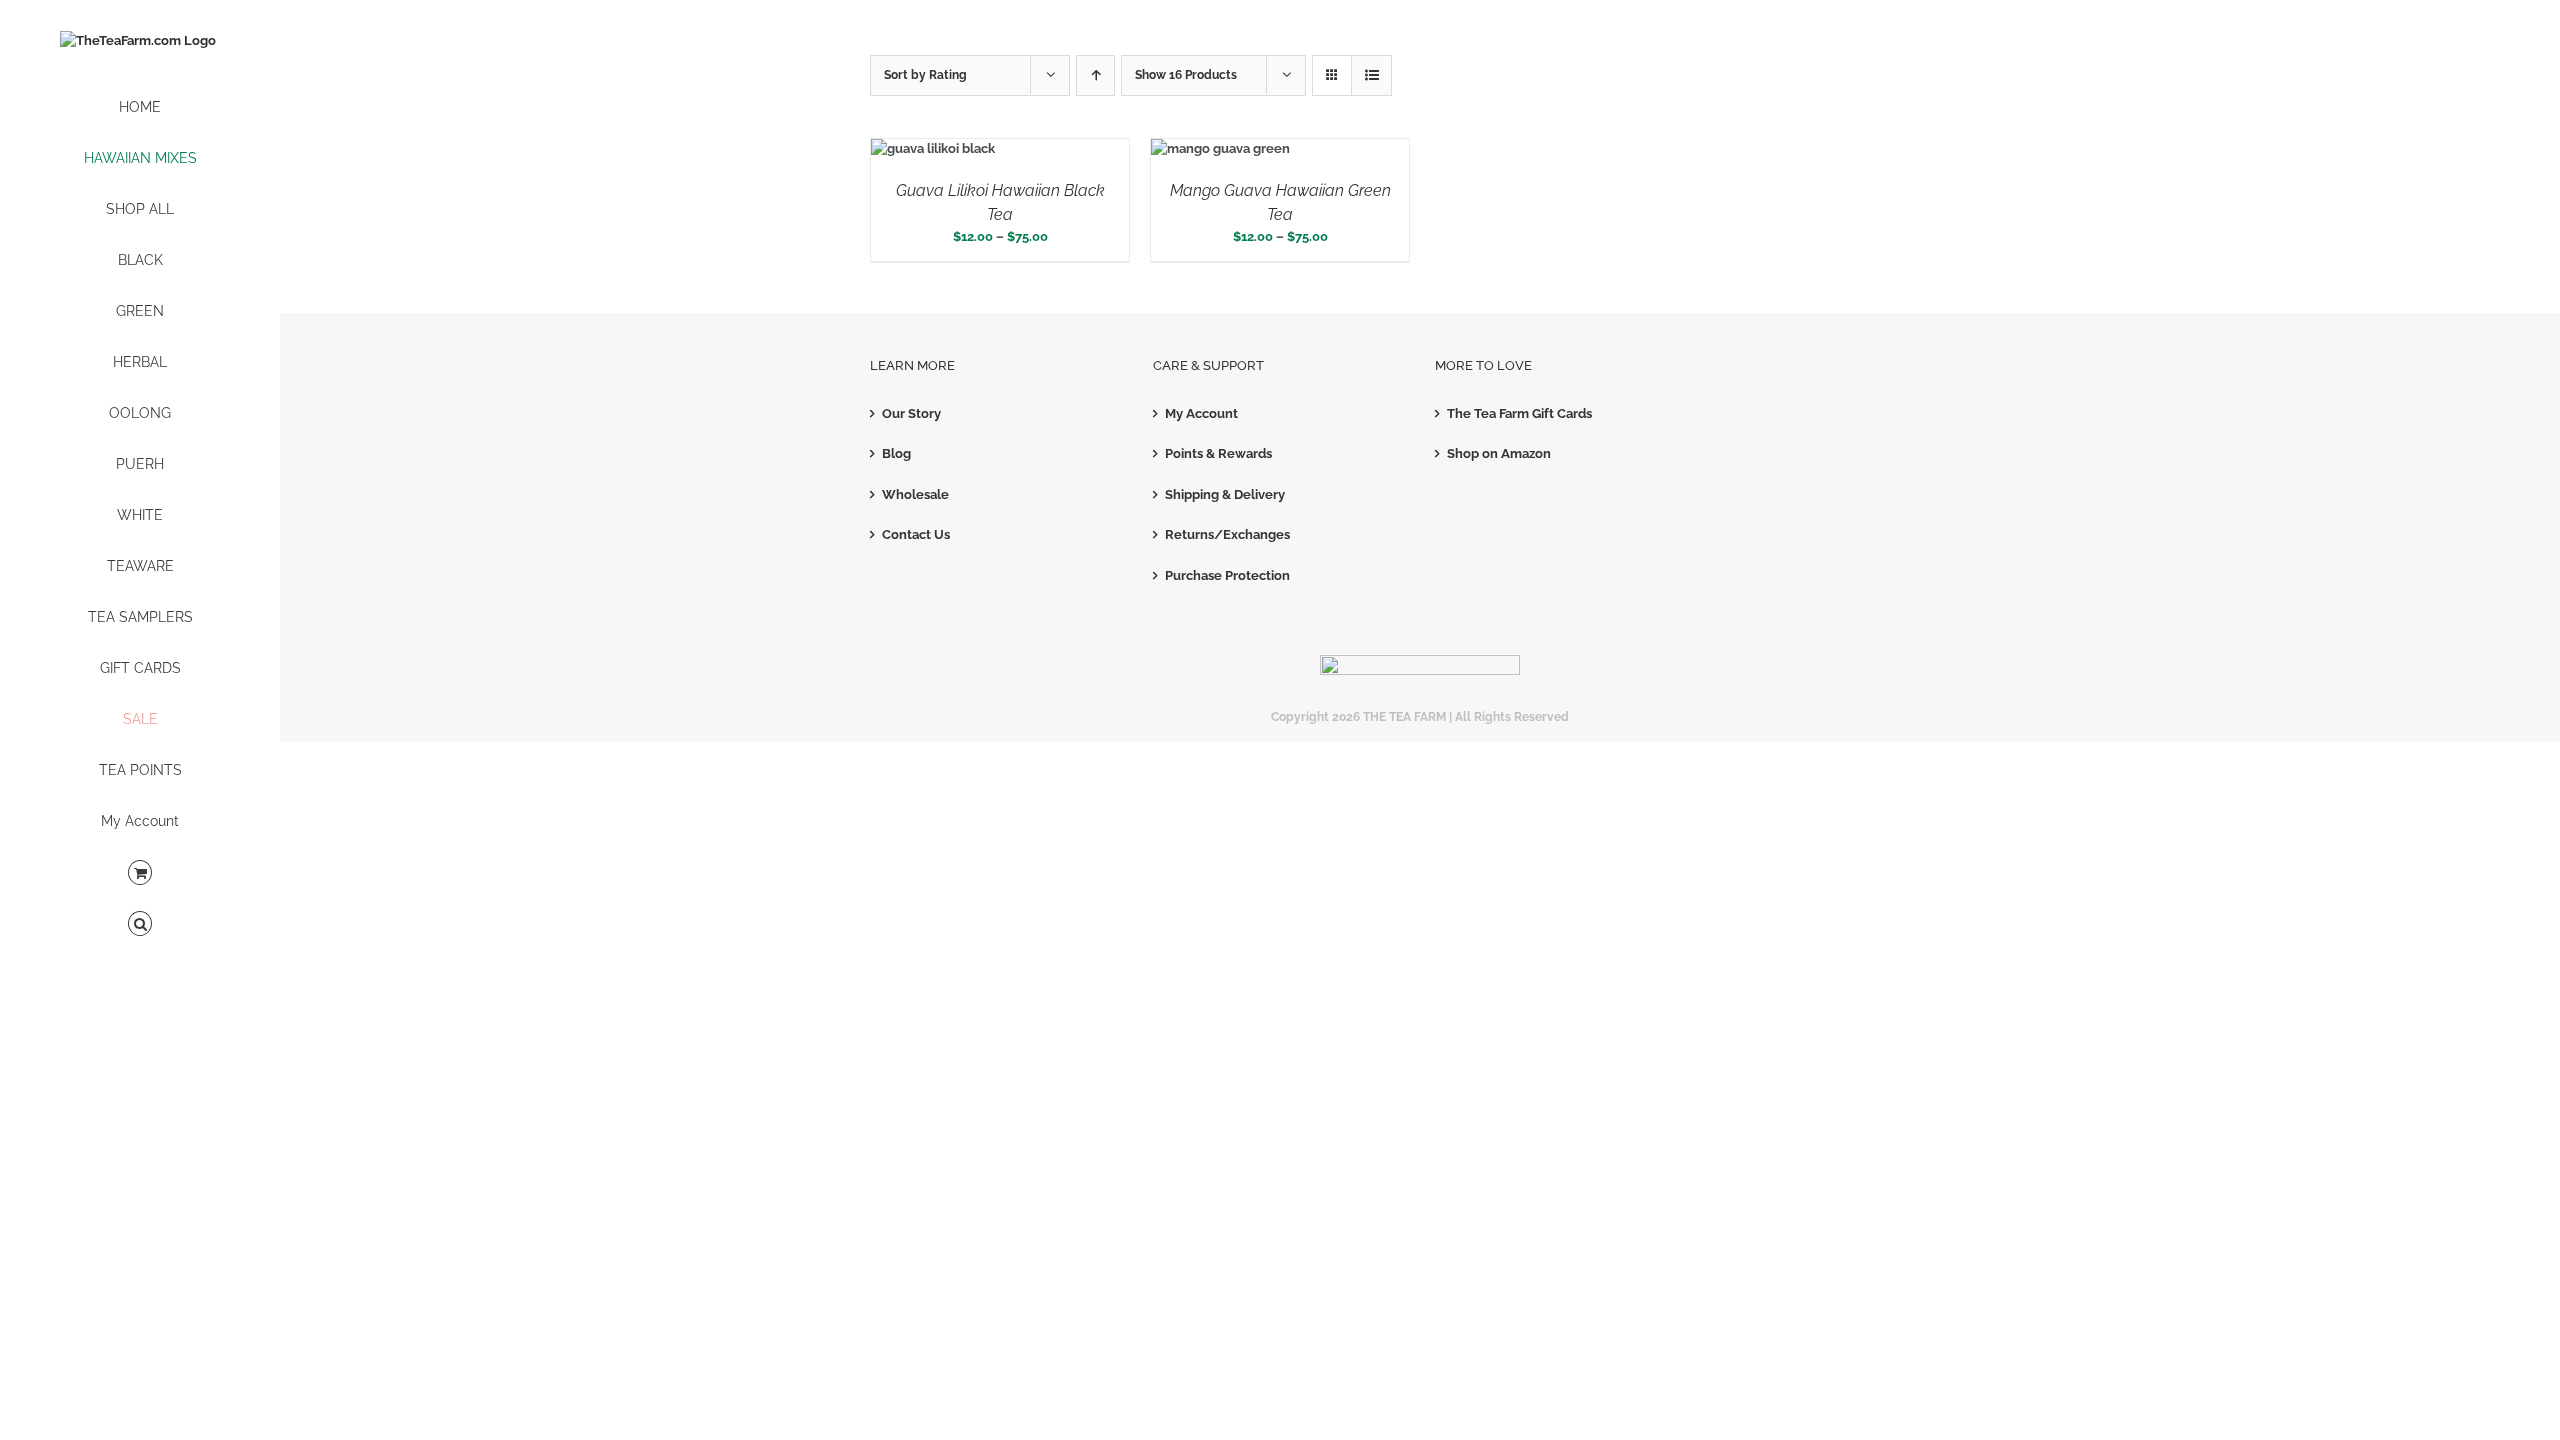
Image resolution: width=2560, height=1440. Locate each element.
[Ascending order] (1095, 75)
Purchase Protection (1227, 575)
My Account (1201, 413)
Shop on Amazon (1499, 453)
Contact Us (916, 534)
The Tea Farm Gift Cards (1519, 413)
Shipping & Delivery (1225, 494)
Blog (896, 453)
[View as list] (1371, 75)
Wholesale (915, 494)
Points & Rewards (1218, 453)
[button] (140, 924)
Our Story (911, 413)
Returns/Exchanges (1227, 534)
